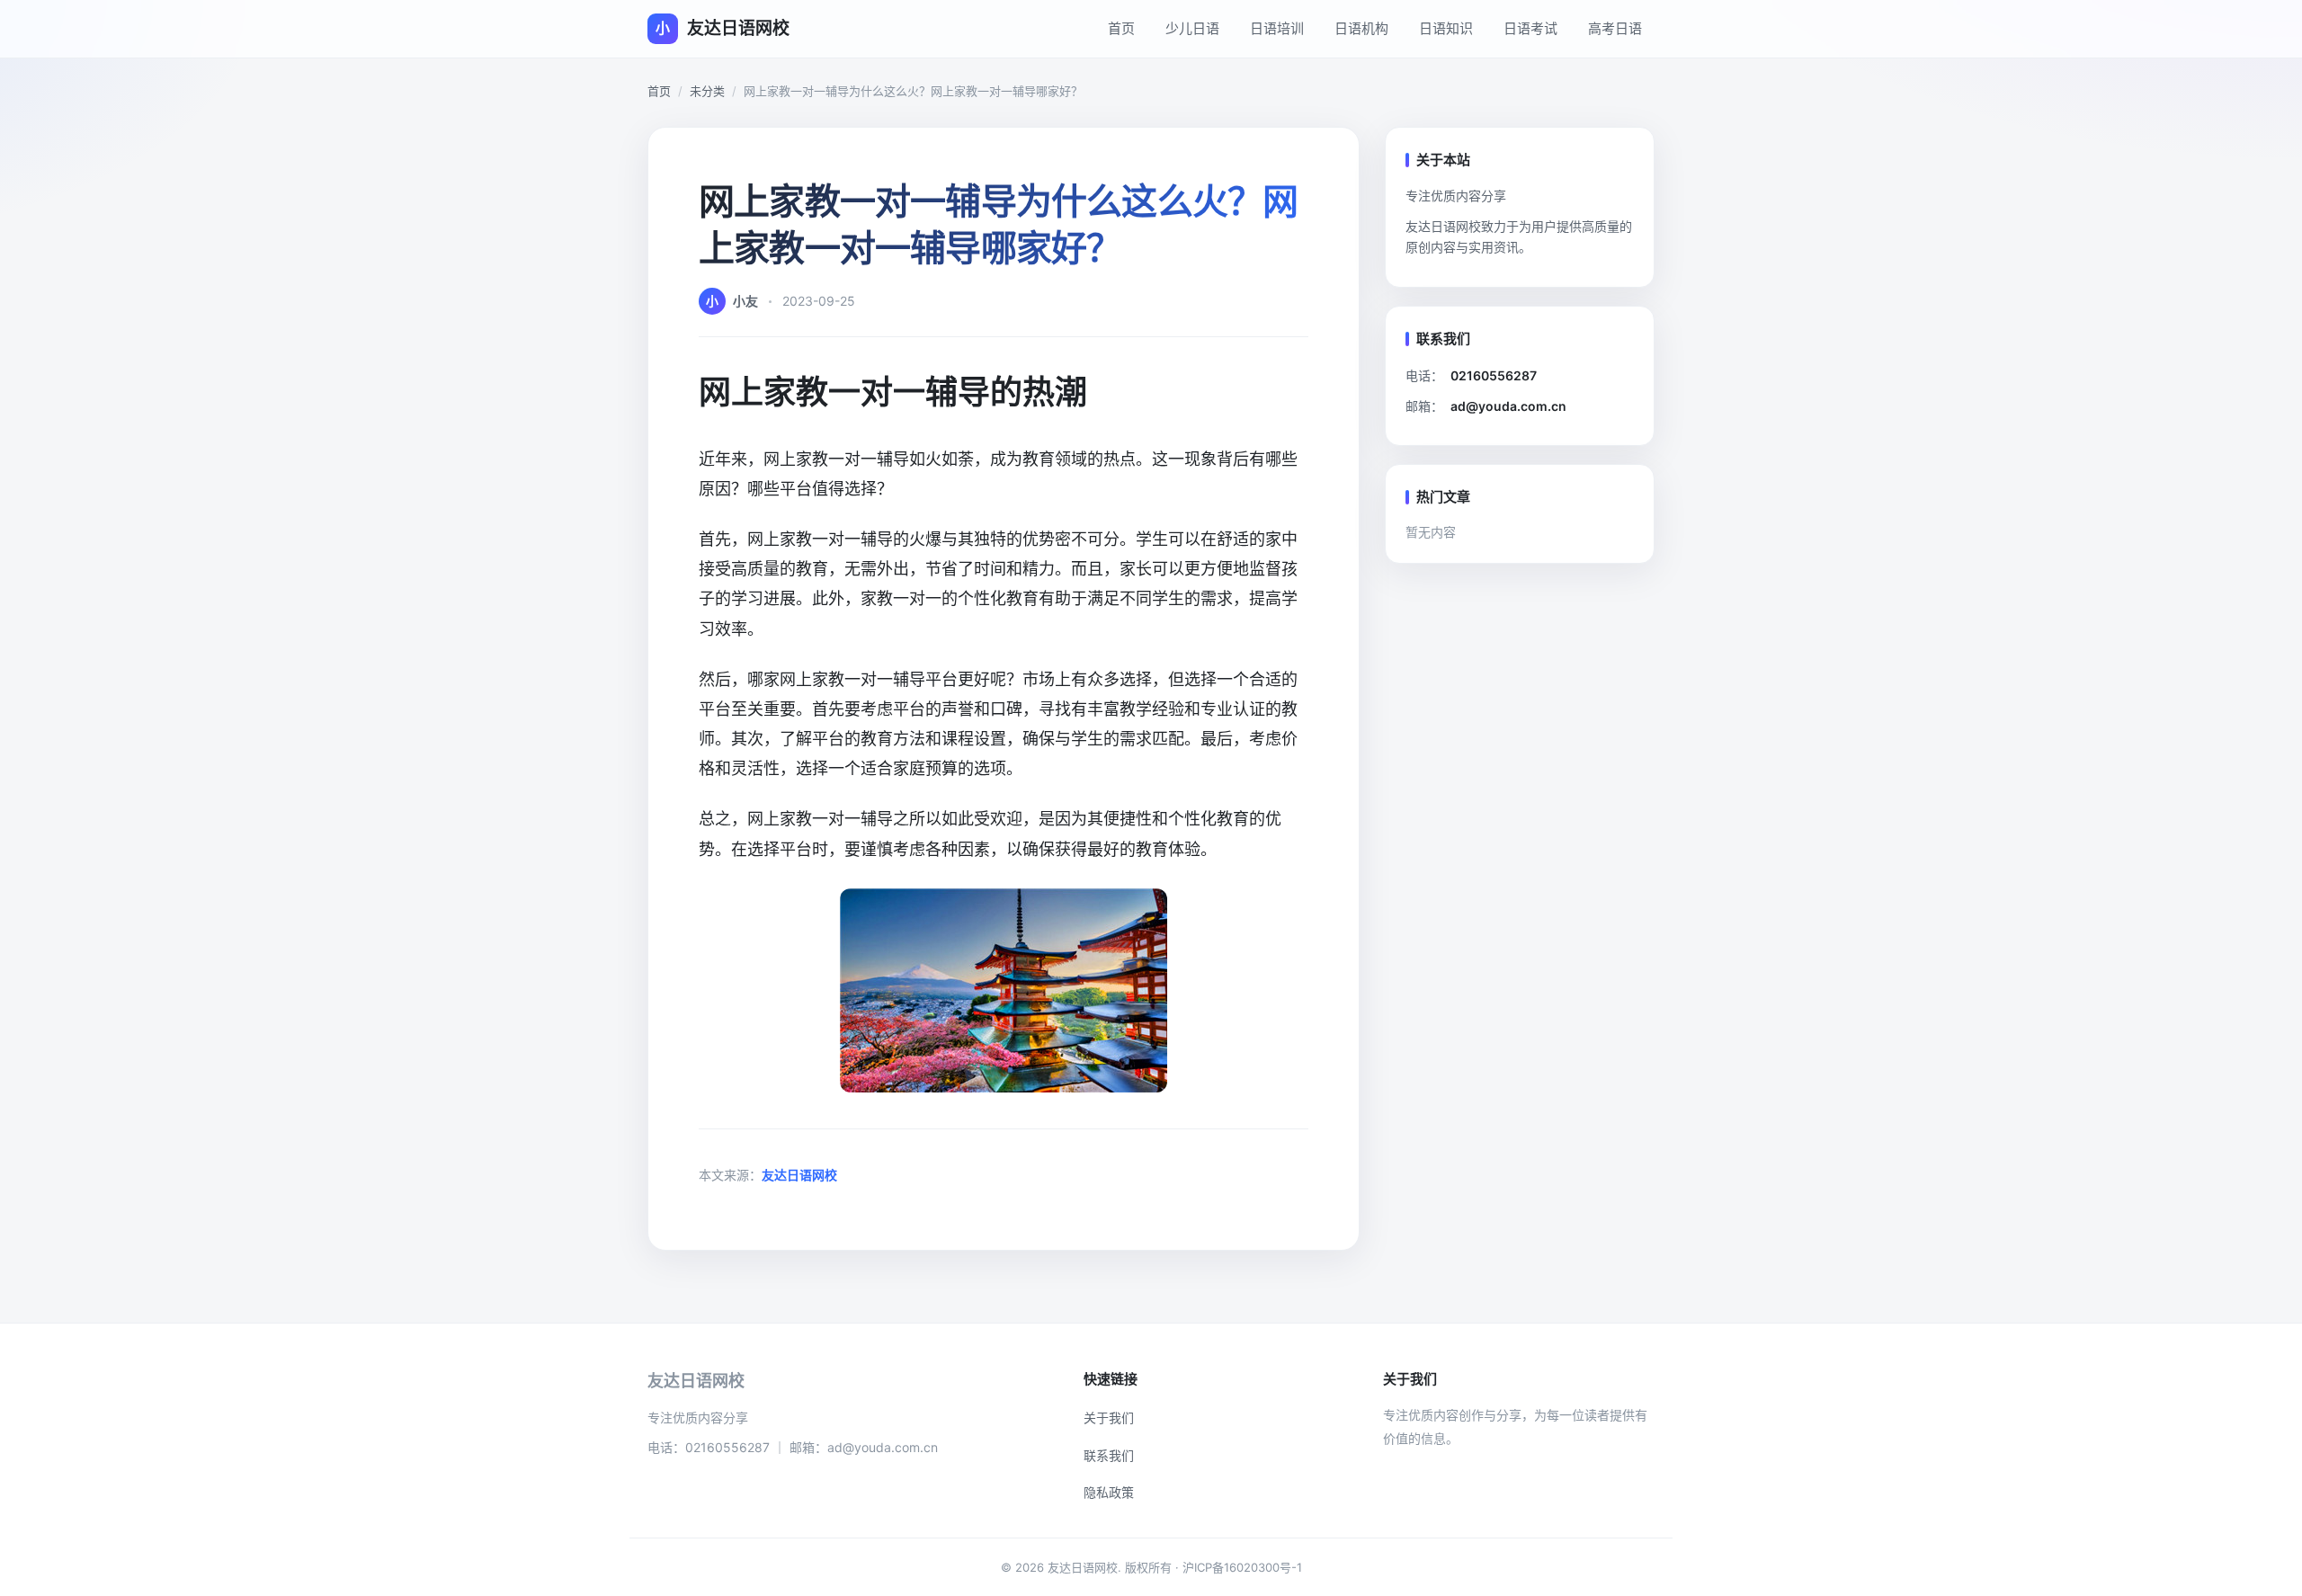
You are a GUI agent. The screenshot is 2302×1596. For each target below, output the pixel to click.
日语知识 (1446, 28)
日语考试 (1530, 28)
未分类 (707, 91)
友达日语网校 (799, 1175)
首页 (1121, 28)
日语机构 (1361, 28)
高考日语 (1615, 28)
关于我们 (1109, 1418)
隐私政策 (1109, 1492)
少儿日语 (1192, 28)
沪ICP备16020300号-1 (1242, 1567)
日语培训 (1277, 28)
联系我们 (1109, 1455)
